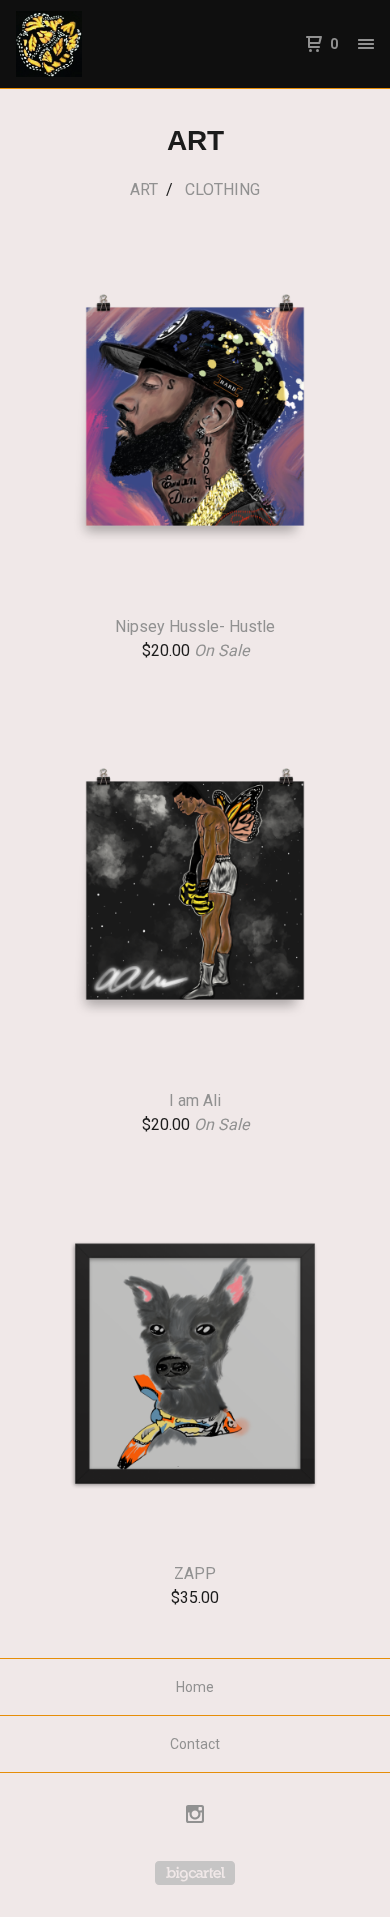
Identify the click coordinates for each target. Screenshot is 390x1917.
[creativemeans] (105, 44)
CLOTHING (222, 189)
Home (195, 1687)
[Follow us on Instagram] (195, 1817)
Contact (195, 1744)
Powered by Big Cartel (195, 1873)
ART (144, 189)
